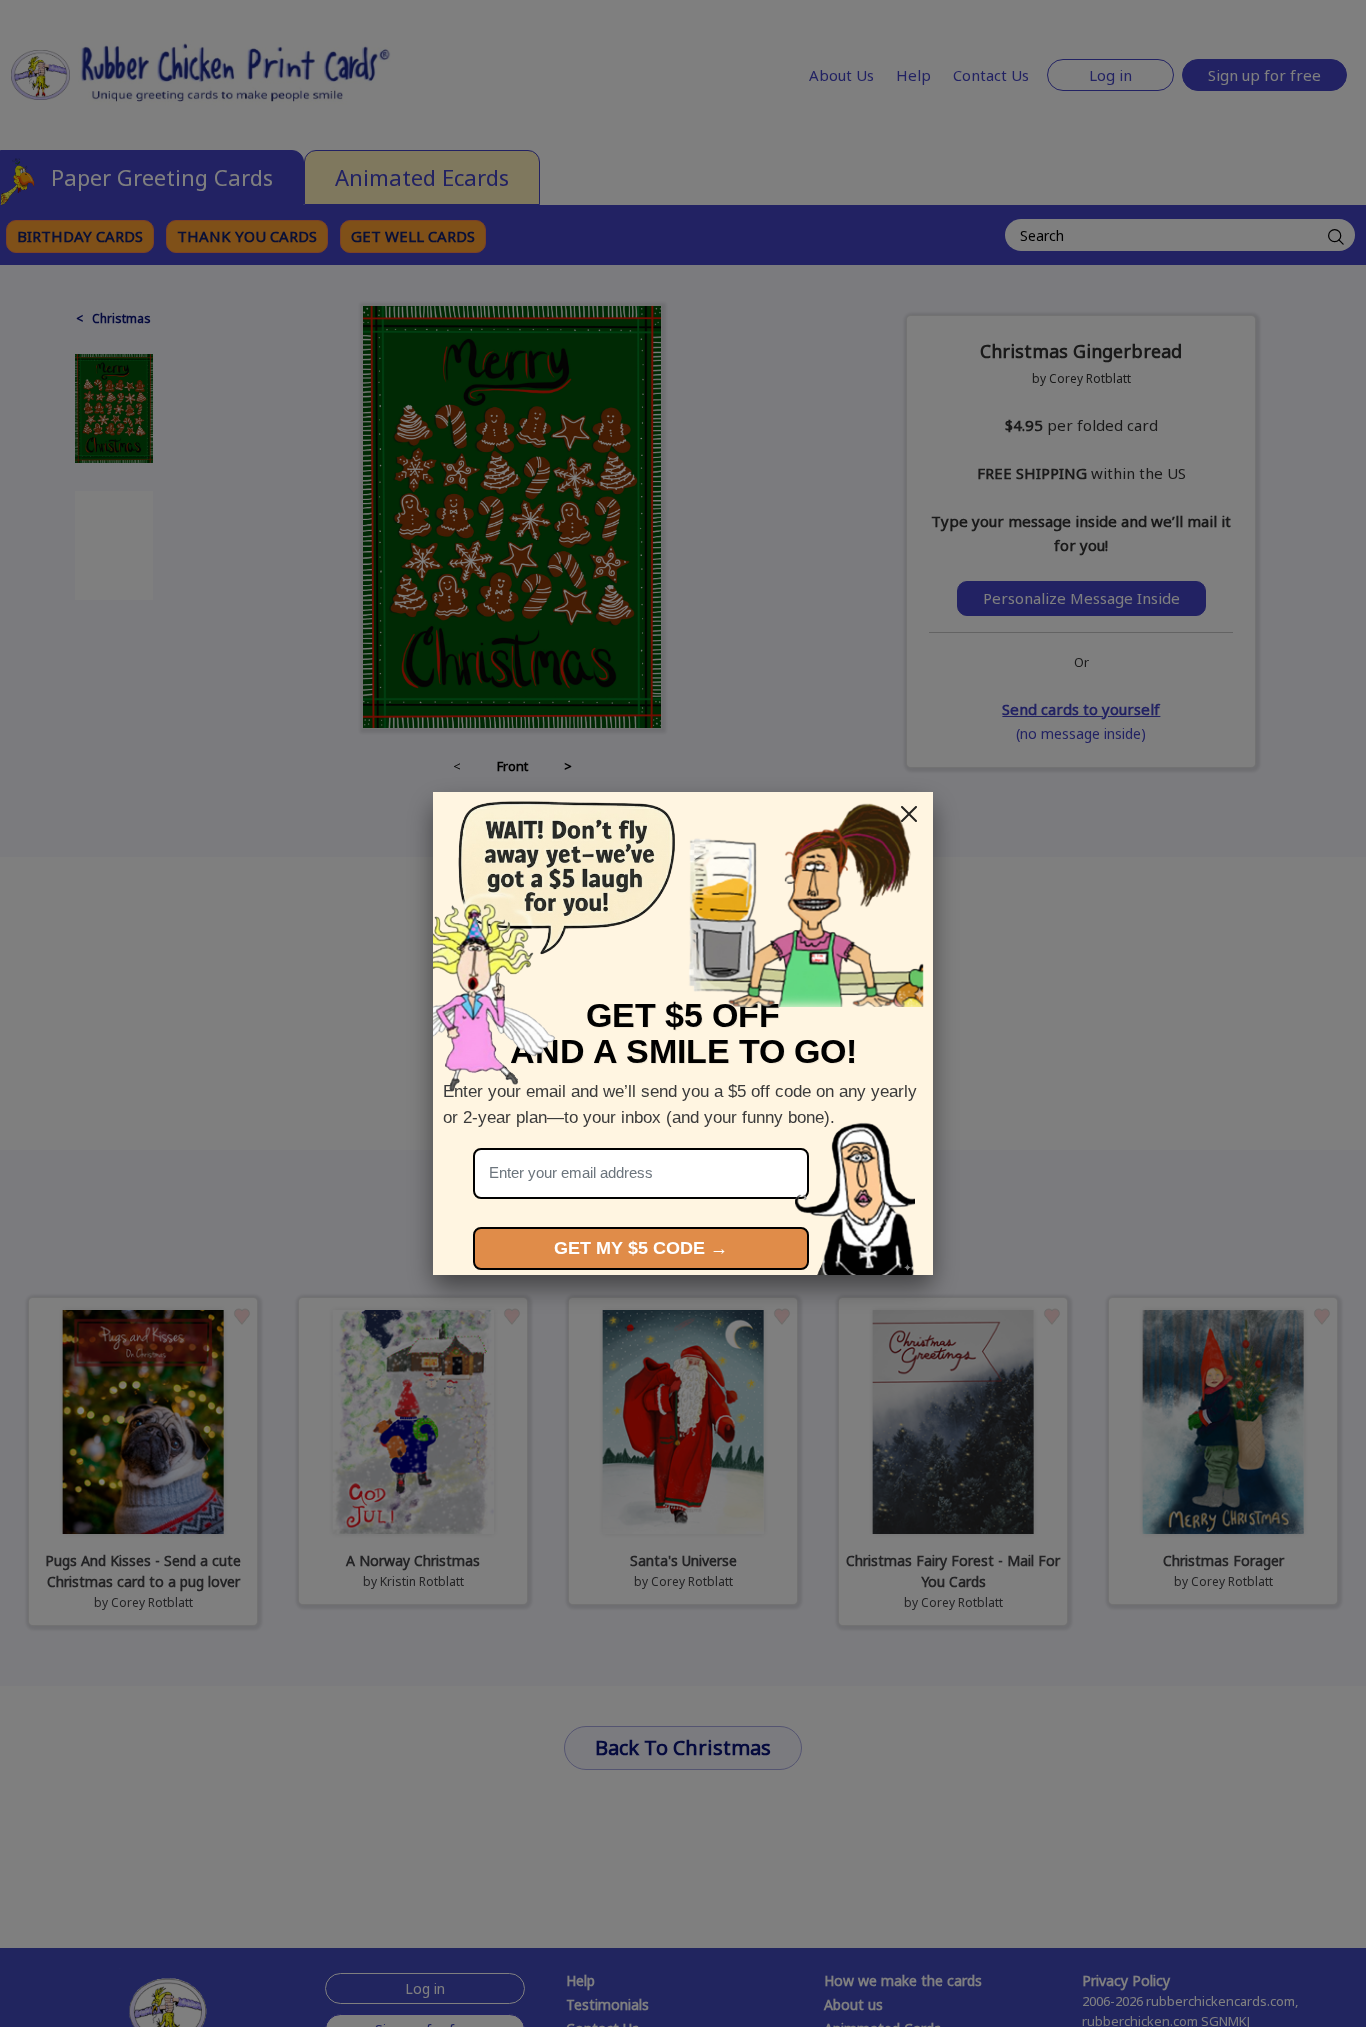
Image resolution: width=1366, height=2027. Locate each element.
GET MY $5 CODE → (641, 1248)
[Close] (909, 814)
